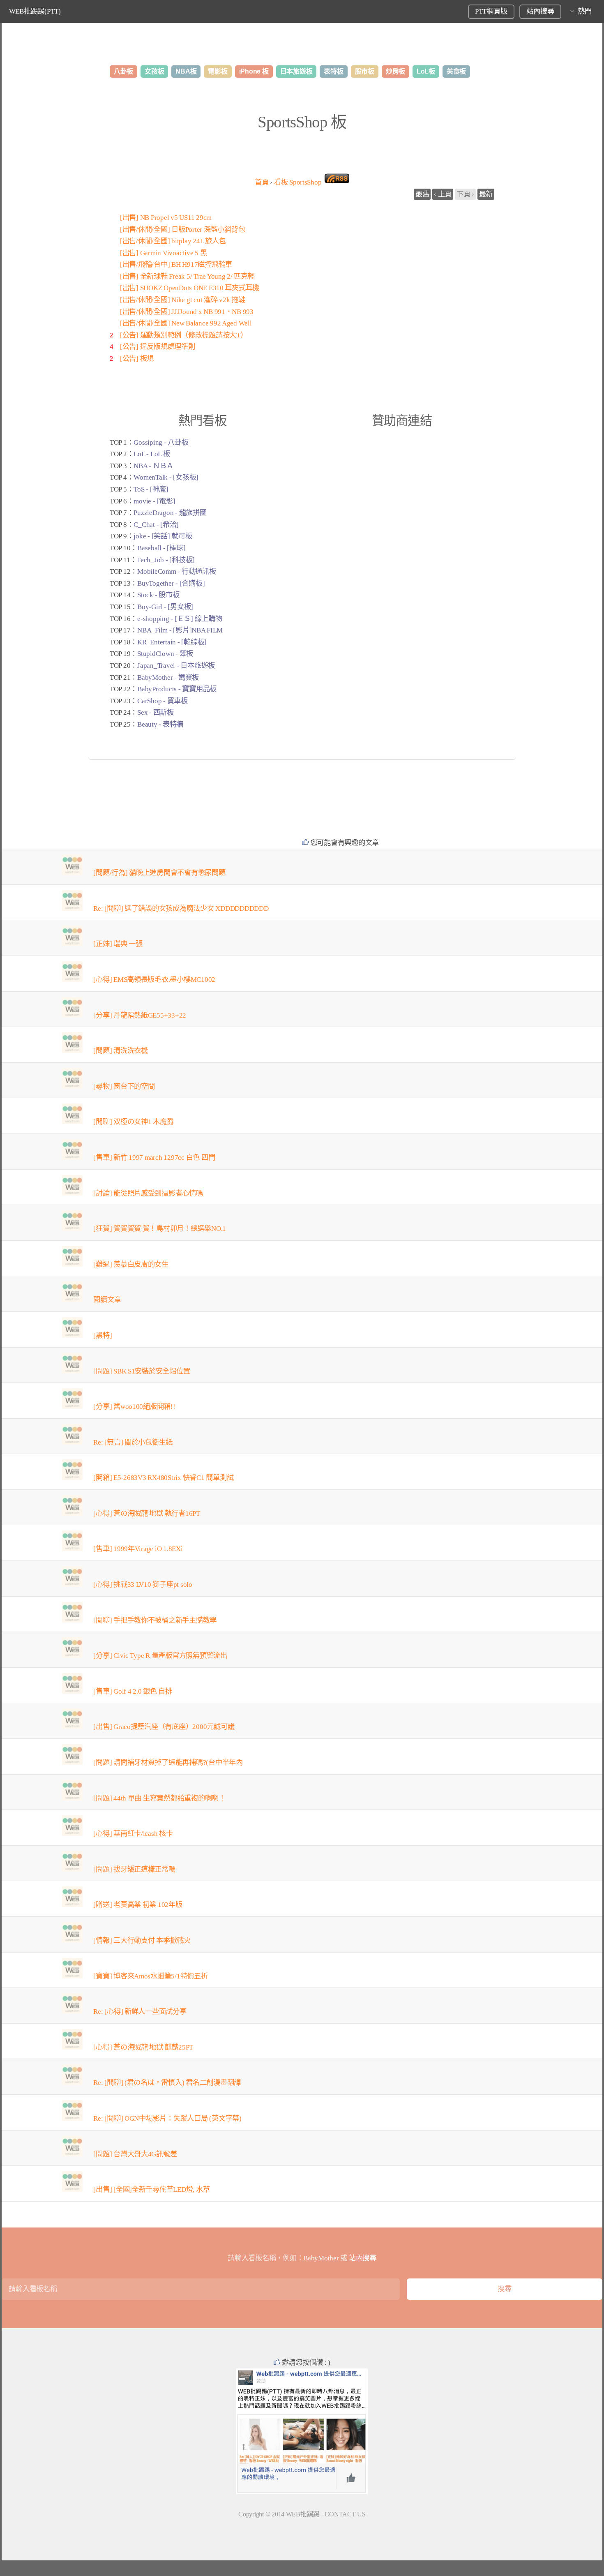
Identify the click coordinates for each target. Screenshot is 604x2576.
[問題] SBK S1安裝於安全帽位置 (142, 1371)
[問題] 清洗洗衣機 (120, 1051)
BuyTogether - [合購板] (171, 583)
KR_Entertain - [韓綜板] (172, 642)
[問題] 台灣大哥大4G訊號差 (135, 2154)
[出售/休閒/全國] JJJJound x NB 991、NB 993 (187, 312)
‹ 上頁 (443, 194)
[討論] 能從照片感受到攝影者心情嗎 (148, 1193)
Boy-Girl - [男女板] (165, 607)
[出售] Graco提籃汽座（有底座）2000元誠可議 (164, 1727)
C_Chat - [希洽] (156, 525)
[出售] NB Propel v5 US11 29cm (166, 218)
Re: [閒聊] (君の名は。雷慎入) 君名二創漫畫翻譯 (167, 2083)
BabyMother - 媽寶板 (168, 677)
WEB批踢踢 (303, 2514)
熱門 (584, 11)
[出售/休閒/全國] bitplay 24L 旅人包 (173, 241)
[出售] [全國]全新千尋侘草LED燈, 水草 (151, 2189)
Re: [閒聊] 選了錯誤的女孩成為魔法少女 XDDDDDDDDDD (181, 908)
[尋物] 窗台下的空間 (124, 1086)
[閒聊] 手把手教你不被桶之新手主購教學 (155, 1620)
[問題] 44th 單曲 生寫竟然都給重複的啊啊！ (159, 1798)
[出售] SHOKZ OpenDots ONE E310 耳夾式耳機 (190, 288)
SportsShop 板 (302, 122)
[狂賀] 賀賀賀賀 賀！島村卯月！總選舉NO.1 (160, 1229)
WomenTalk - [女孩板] (166, 477)
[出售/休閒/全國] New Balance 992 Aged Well (186, 323)
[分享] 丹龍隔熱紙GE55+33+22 (140, 1015)
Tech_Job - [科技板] (166, 560)
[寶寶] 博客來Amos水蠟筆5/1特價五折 (150, 1976)
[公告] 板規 (137, 359)
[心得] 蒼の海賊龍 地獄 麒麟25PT (143, 2047)
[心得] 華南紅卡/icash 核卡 (133, 1834)
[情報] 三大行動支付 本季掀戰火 (142, 1940)
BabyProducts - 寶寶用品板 (177, 689)
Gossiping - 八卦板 (161, 442)
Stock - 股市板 (158, 595)
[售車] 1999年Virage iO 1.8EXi (138, 1549)
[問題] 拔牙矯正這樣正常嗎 (134, 1869)
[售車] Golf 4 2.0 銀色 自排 (133, 1691)
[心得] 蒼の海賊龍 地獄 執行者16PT (147, 1513)
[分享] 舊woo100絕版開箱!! (134, 1407)
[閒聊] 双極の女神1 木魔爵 (133, 1122)
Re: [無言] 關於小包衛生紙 (133, 1442)
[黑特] (103, 1335)
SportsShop (298, 182)
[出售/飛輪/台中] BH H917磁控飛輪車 (176, 264)
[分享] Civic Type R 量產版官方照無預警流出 (160, 1656)
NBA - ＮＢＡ (153, 466)
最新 (486, 194)
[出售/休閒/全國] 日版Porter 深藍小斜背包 (182, 230)
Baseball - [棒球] (161, 548)
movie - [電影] (154, 501)
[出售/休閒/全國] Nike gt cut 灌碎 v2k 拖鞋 (183, 300)
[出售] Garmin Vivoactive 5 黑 (163, 253)
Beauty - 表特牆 (160, 724)
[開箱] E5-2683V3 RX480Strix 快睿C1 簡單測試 (163, 1478)
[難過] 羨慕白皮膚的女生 (131, 1264)
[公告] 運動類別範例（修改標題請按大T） (184, 335)
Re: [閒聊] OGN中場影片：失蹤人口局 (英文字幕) (167, 2118)
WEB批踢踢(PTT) (35, 11)
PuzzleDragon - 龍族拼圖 (170, 513)
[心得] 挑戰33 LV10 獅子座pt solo (143, 1585)
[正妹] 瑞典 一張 (118, 944)
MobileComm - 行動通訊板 (176, 571)
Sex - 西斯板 (156, 712)
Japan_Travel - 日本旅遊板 (176, 666)
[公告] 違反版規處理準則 (158, 347)
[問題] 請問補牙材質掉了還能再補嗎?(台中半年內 (168, 1762)
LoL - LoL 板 (152, 454)
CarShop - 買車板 (163, 701)
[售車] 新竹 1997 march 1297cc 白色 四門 (154, 1158)
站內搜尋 (540, 11)
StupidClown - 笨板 (165, 654)
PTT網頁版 (491, 11)
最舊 (422, 194)
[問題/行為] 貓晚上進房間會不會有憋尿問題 (159, 873)
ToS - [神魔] (151, 489)
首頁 (262, 182)
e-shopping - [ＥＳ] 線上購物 (180, 619)
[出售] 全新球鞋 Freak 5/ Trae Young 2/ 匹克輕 (187, 276)
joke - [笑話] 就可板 (163, 536)
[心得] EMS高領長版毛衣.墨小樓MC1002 (154, 980)
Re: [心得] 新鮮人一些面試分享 (140, 2012)
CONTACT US (345, 2514)
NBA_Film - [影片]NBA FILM (180, 630)
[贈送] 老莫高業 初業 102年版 (138, 1905)
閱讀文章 (107, 1300)
